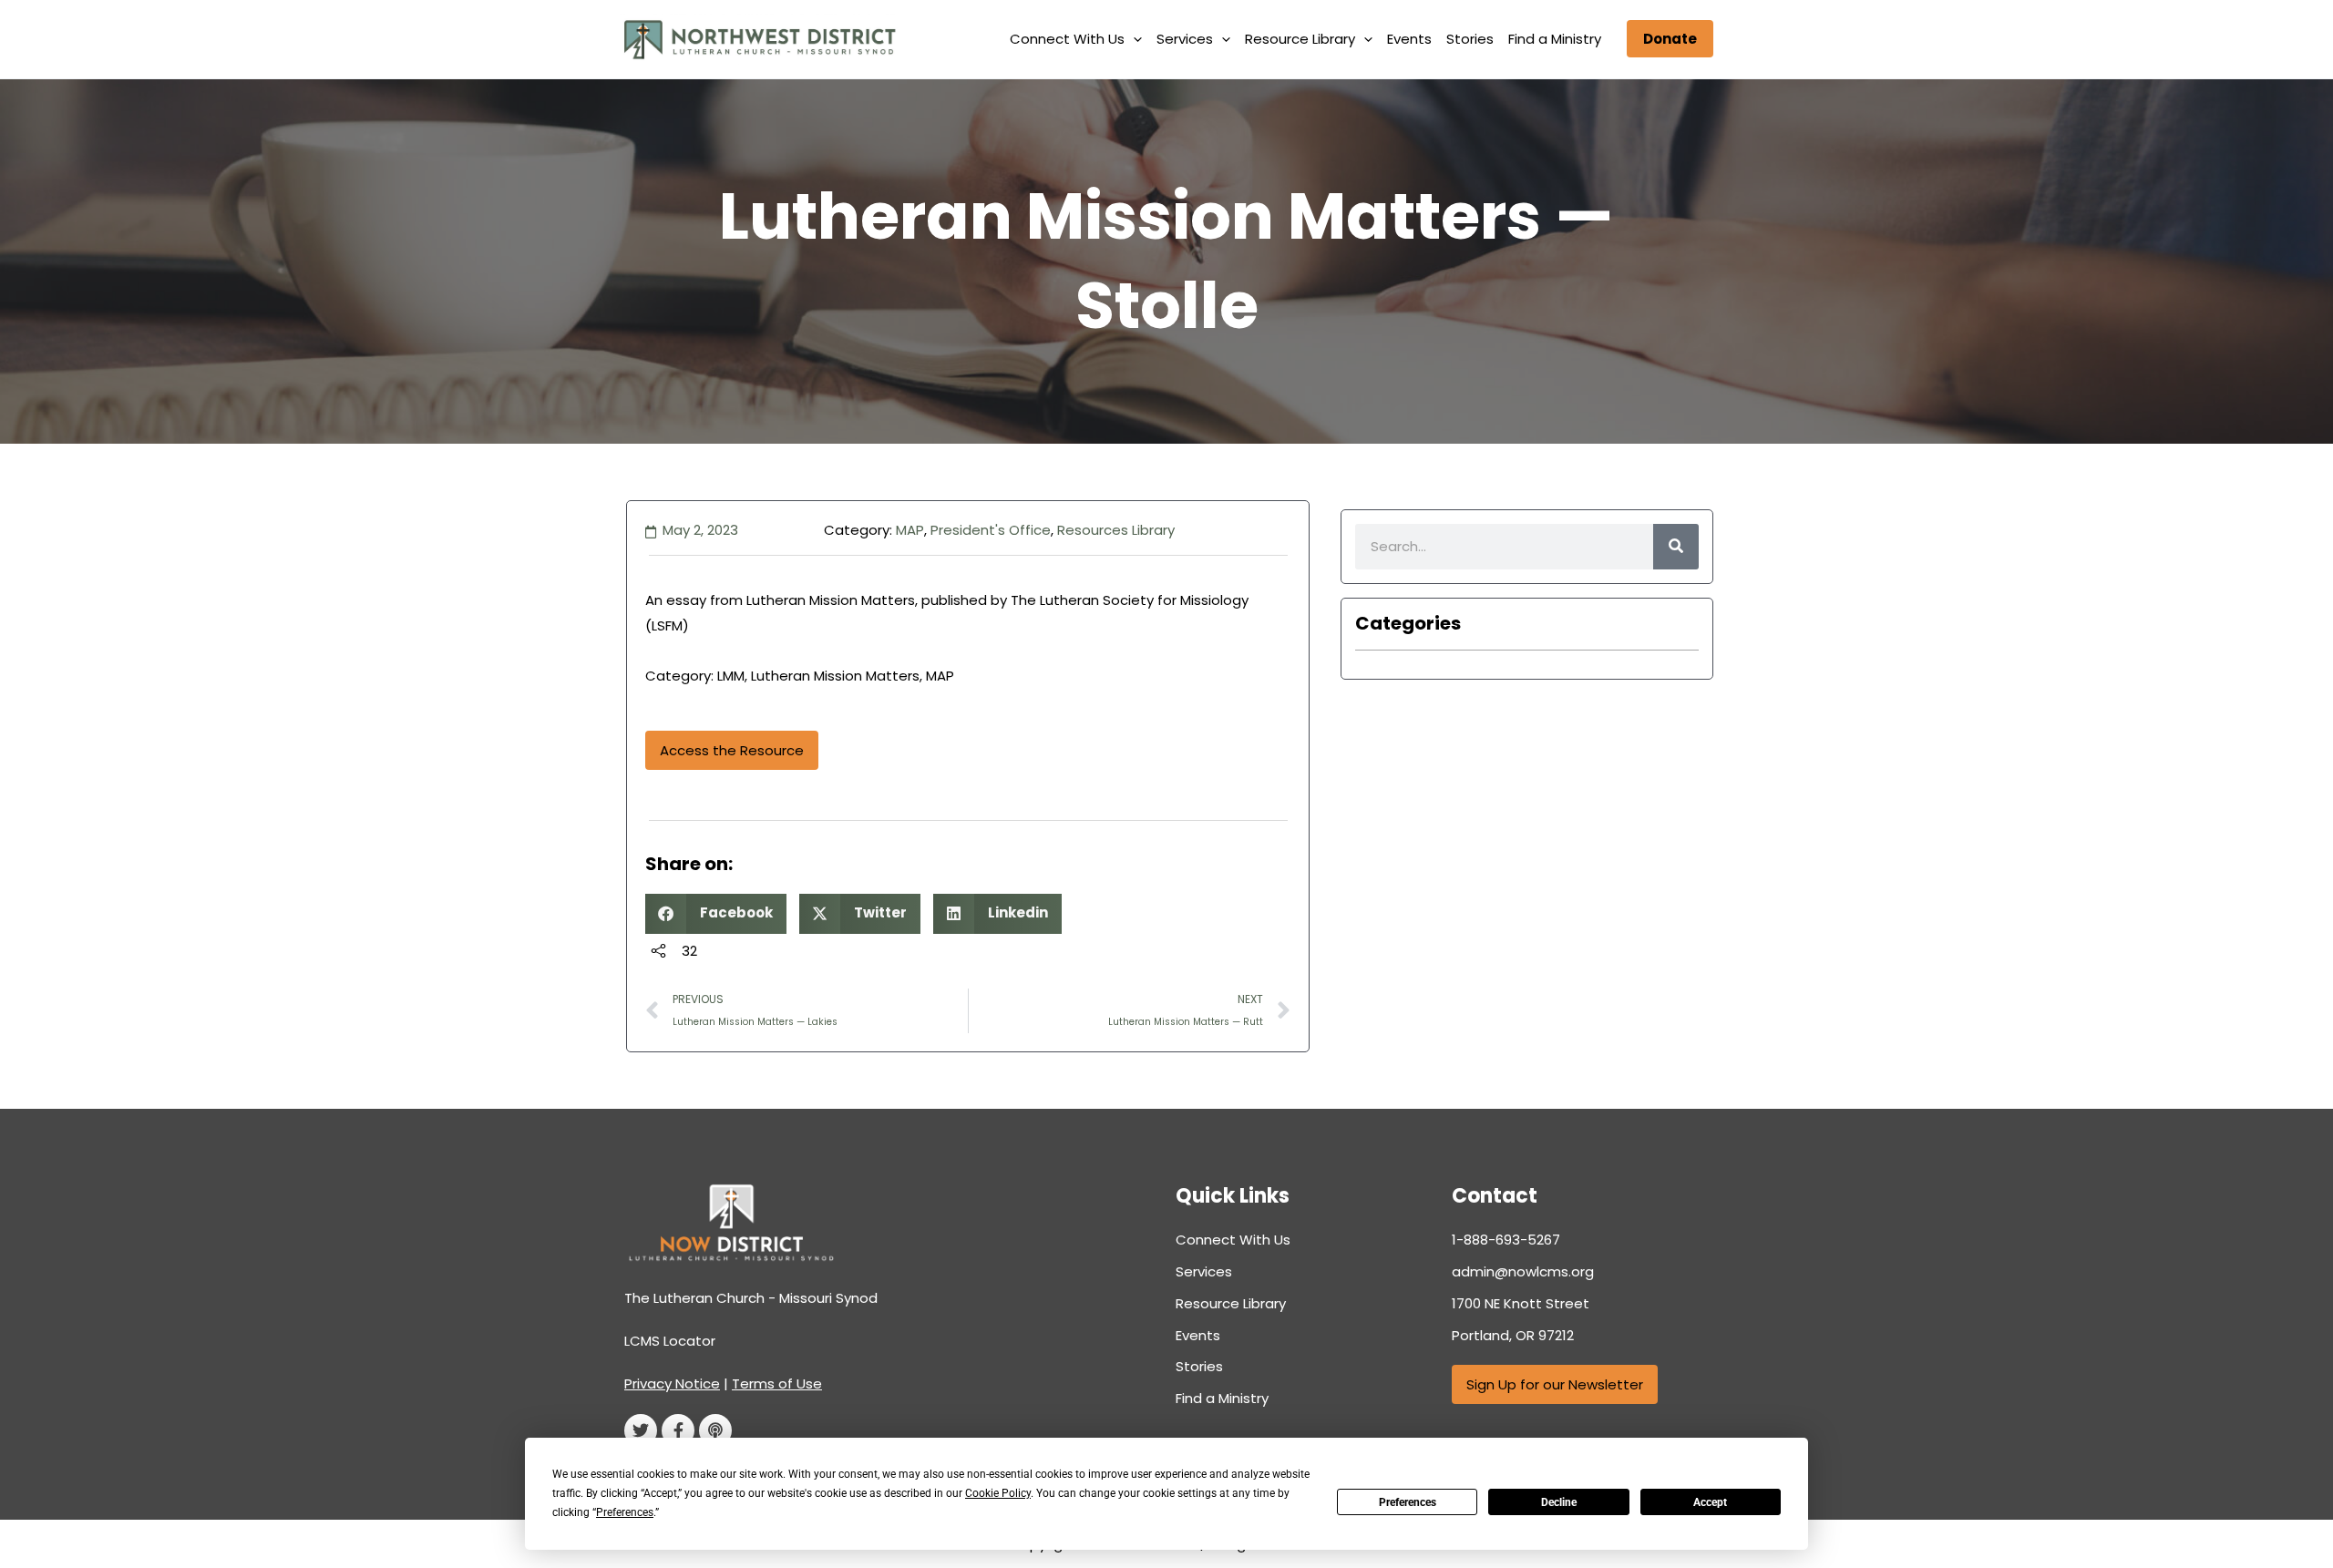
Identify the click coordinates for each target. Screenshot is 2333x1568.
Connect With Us (1067, 39)
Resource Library (1300, 39)
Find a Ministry (1555, 39)
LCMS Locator (670, 1341)
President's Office (991, 530)
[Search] (1676, 547)
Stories (1470, 39)
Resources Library (1116, 530)
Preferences (1408, 1502)
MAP (910, 530)
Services (1185, 39)
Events (1409, 39)
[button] (1133, 39)
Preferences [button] (625, 1512)
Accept (1710, 1502)
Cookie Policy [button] (998, 1493)
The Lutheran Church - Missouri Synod (751, 1298)
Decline (1559, 1502)
